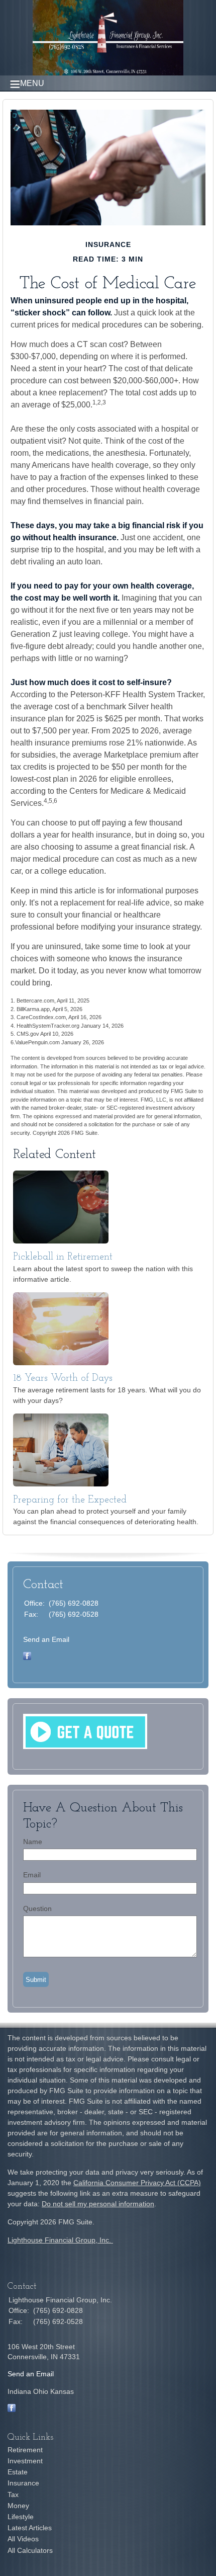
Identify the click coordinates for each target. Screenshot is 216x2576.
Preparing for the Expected (70, 1500)
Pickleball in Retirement (63, 1257)
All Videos (23, 2539)
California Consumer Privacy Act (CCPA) (137, 2183)
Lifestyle (21, 2517)
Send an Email (46, 1639)
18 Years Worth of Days (63, 1378)
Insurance (23, 2483)
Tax (13, 2495)
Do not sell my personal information (98, 2204)
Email (32, 1875)
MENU (32, 83)
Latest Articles (30, 2528)
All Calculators (30, 2550)
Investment (25, 2461)
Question (37, 1908)
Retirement (25, 2450)
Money (18, 2506)
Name (33, 1842)
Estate (18, 2472)
